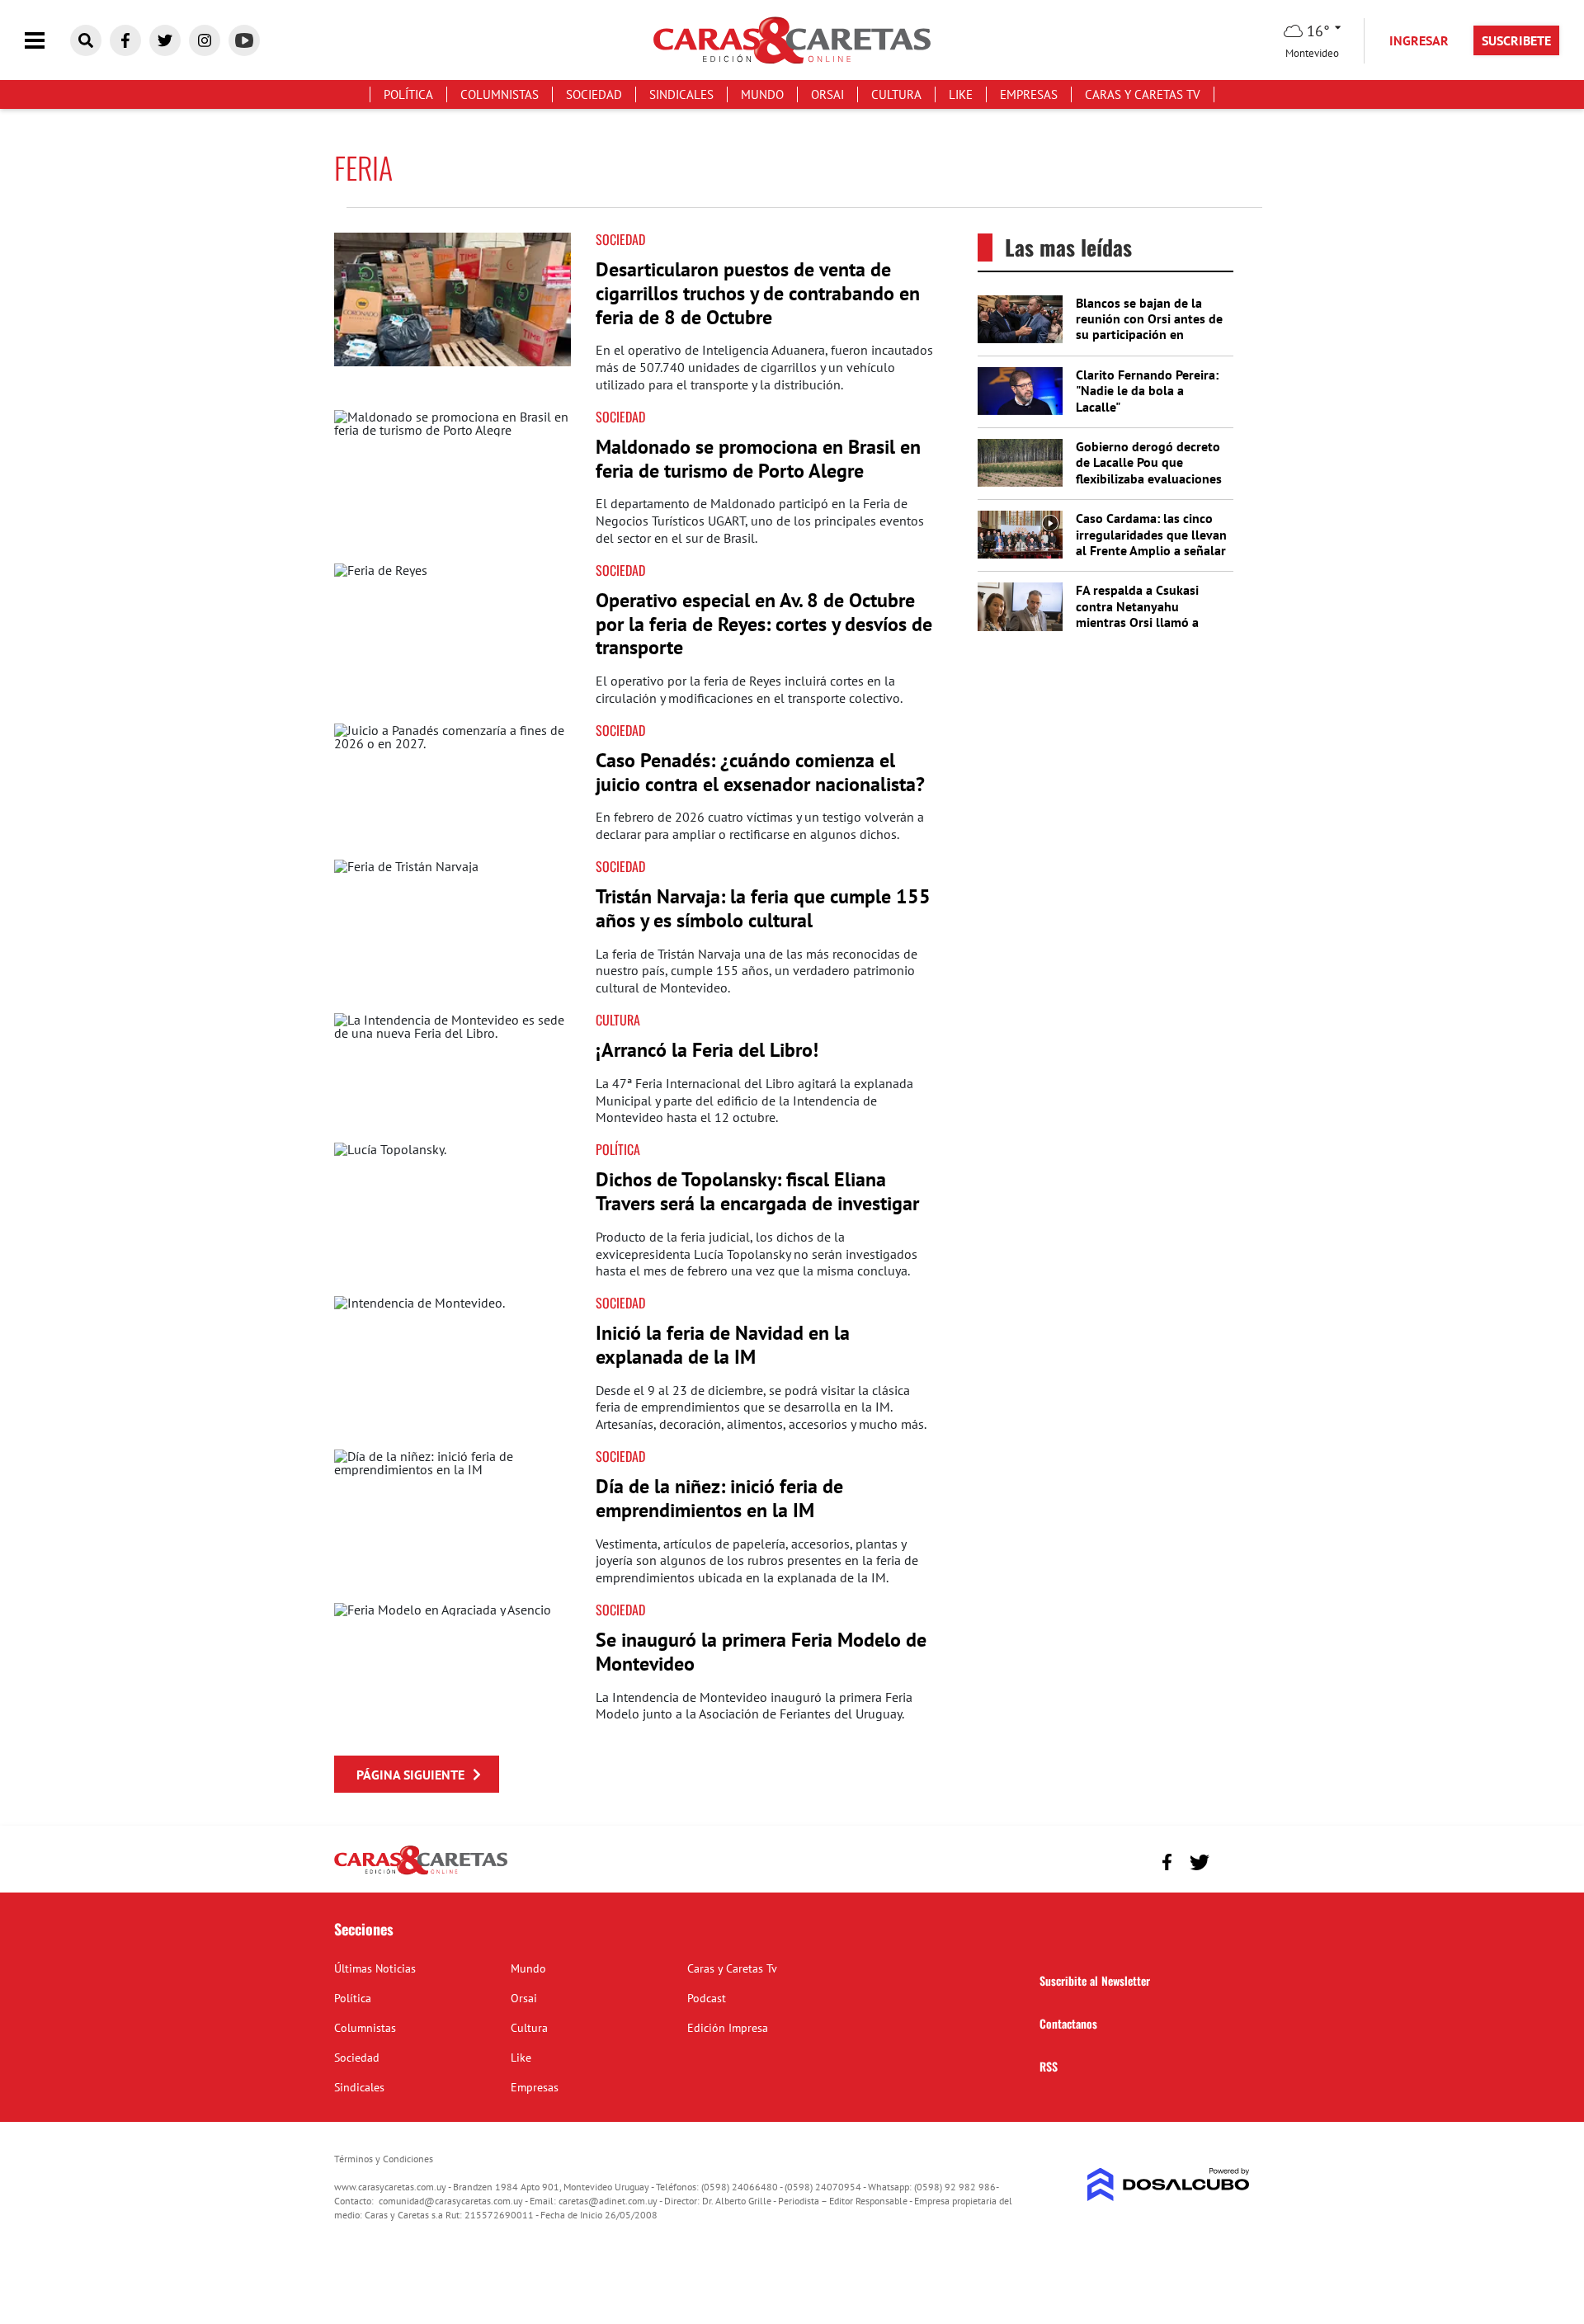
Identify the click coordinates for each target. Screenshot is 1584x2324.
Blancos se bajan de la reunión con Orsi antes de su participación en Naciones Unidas (1149, 327)
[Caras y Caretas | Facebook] (125, 40)
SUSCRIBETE (1516, 40)
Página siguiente (410, 1775)
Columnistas (500, 94)
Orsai (827, 94)
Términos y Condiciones (384, 2159)
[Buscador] (86, 40)
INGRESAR (1419, 40)
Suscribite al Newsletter (1095, 1980)
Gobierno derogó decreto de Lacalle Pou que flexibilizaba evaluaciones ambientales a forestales (1149, 470)
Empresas (1029, 94)
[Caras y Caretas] (421, 1874)
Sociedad (594, 94)
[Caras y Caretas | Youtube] (244, 40)
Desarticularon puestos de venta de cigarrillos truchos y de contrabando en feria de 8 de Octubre (758, 293)
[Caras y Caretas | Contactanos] (1231, 1860)
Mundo (762, 94)
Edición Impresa (728, 2028)
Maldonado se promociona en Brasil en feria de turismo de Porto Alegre (758, 459)
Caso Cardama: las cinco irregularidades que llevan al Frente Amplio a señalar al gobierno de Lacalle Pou (1152, 542)
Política (408, 94)
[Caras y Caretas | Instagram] (205, 40)
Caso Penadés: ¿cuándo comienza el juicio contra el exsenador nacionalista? (760, 772)
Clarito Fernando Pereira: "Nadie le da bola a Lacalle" (1147, 390)
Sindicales (681, 94)
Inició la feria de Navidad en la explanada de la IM (723, 1345)
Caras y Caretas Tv (1143, 94)
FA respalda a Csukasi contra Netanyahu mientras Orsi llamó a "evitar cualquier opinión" (1148, 614)
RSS (1049, 2066)
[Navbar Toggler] (47, 41)
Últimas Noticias (375, 1968)
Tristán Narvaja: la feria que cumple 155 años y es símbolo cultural (763, 908)
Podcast (707, 1998)
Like (961, 94)
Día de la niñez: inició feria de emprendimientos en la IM (719, 1498)
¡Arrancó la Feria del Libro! (707, 1050)
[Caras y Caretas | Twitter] (165, 40)
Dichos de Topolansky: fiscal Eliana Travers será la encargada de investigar (757, 1191)
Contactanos (1068, 2023)
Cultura (896, 94)
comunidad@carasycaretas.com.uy (451, 2201)
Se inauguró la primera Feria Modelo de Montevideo (761, 1652)
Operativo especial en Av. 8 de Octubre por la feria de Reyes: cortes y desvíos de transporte (764, 624)
